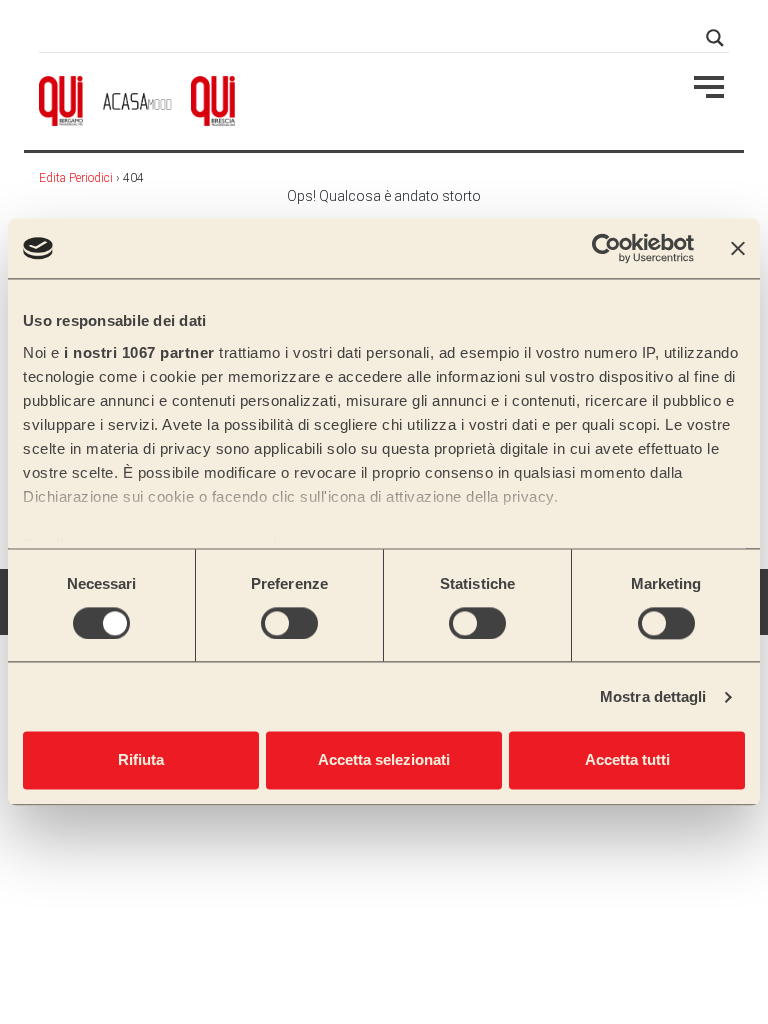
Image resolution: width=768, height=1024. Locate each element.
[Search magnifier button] (715, 38)
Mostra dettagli (653, 696)
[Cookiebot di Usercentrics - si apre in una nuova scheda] (606, 248)
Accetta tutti (627, 760)
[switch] (289, 623)
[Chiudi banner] (738, 248)
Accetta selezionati (384, 760)
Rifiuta (141, 760)
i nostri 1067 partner (139, 352)
